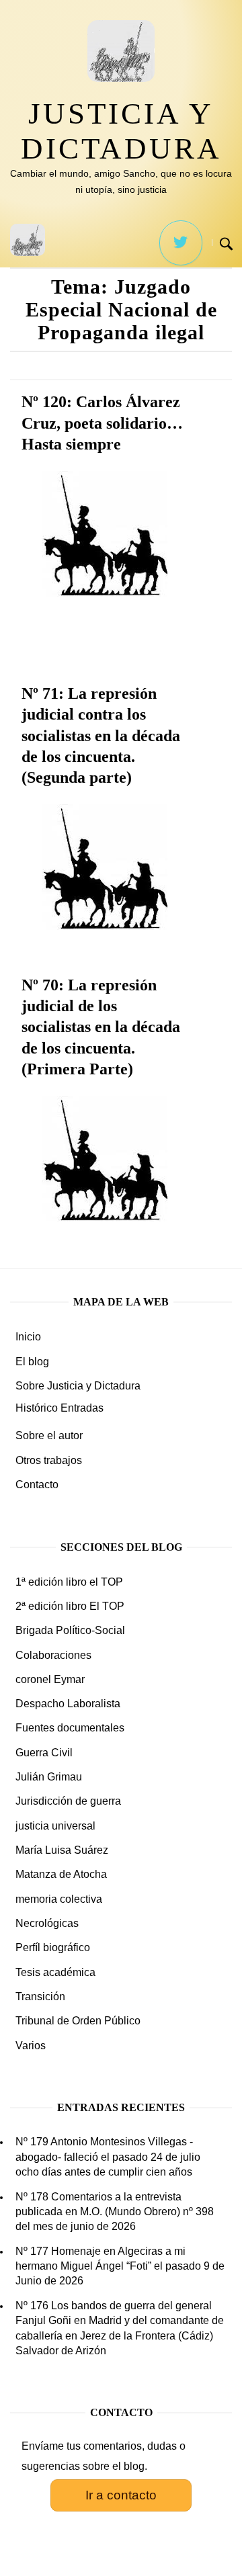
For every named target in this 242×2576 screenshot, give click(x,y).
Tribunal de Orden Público (78, 2021)
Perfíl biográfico (53, 1947)
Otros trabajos (49, 1460)
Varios (31, 2046)
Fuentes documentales (70, 1728)
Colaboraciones (53, 1655)
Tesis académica (55, 1972)
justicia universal (55, 1826)
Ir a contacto (121, 2495)
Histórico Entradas (59, 1408)
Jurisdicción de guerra (68, 1801)
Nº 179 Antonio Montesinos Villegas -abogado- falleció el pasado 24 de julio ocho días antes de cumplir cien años (108, 2157)
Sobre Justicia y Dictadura (78, 1386)
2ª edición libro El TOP (70, 1606)
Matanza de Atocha (61, 1874)
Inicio (28, 1337)
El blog (32, 1362)
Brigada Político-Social (70, 1630)
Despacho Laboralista (68, 1704)
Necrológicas (47, 1923)
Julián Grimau (49, 1777)
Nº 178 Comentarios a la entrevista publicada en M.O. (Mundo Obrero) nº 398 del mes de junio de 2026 (115, 2212)
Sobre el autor (49, 1435)
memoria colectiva (59, 1899)
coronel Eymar (50, 1679)
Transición (40, 1997)
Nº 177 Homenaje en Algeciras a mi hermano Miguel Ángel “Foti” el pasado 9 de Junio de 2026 (120, 2266)
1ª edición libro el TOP (69, 1582)
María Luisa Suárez (62, 1850)
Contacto (37, 1485)
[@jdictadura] (181, 243)
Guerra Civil (44, 1753)
